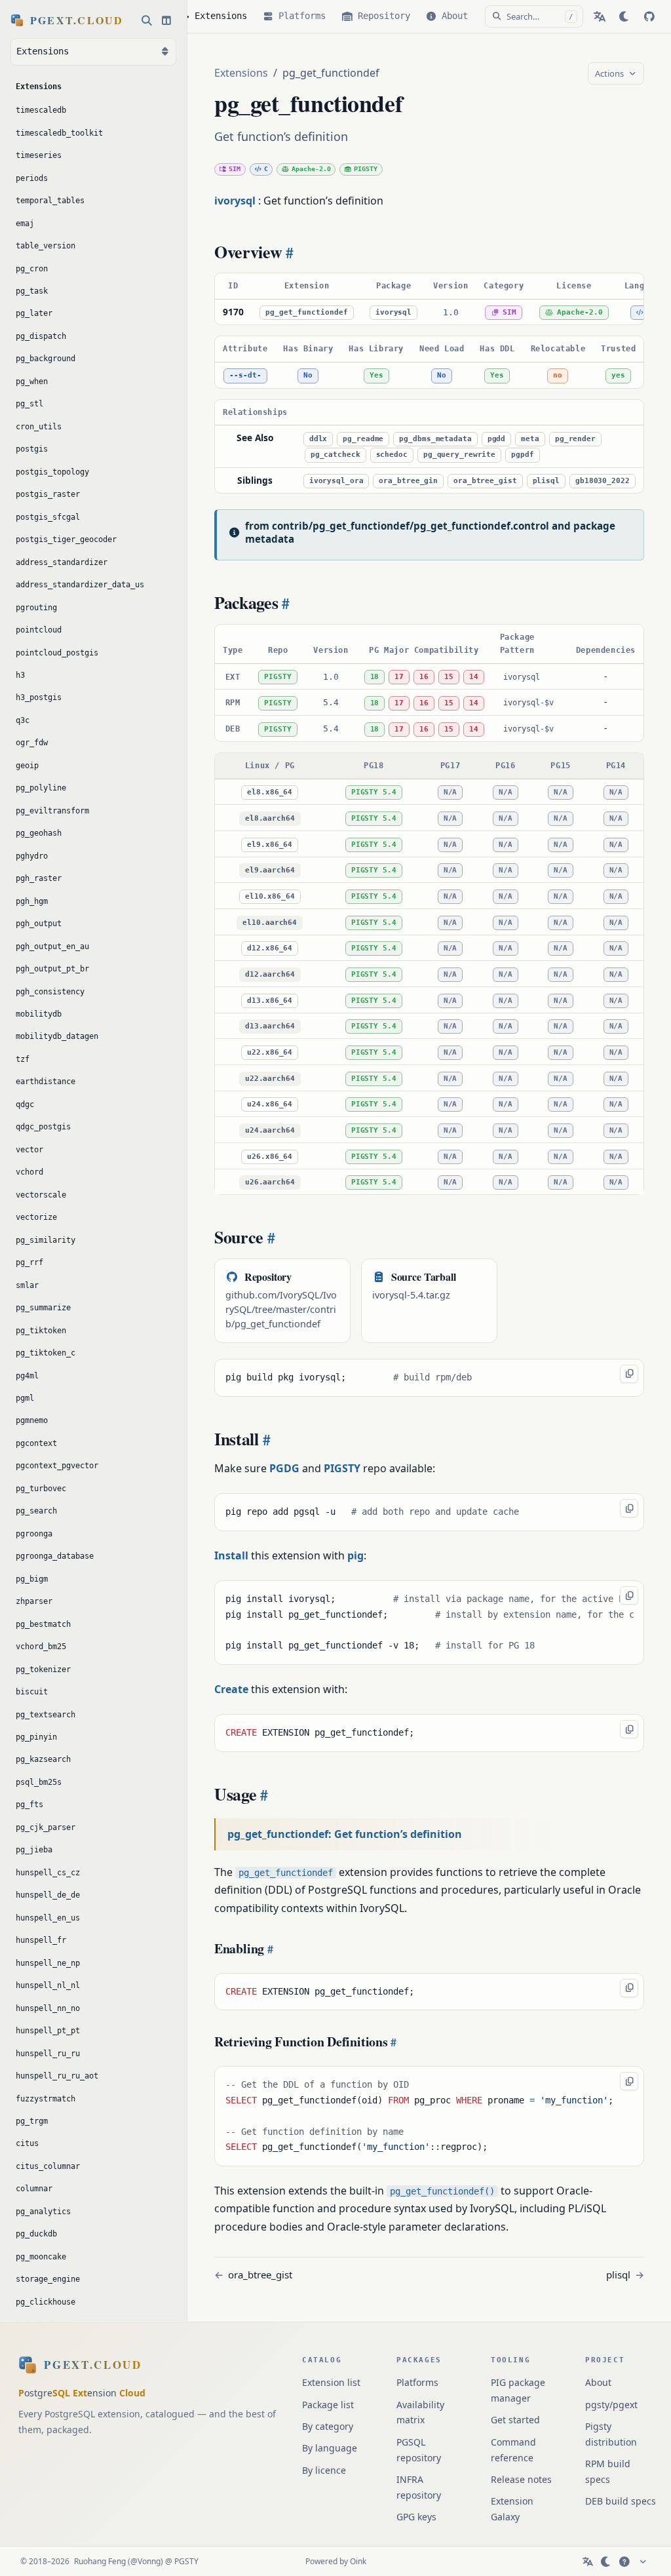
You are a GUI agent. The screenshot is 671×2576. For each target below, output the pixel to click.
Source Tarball (424, 1277)
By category (328, 2426)
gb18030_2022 (603, 481)
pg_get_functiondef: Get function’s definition (345, 1834)
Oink (358, 2561)
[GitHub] (649, 16)
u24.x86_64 (270, 1104)
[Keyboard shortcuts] (624, 2562)
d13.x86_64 (270, 1001)
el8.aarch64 (270, 818)
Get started (515, 2420)
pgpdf (522, 455)
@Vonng (145, 2561)
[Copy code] (629, 1374)
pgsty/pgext (611, 2405)
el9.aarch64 (270, 870)
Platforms (417, 2382)
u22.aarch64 (270, 1079)
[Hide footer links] (643, 2562)
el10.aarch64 (270, 923)
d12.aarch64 (270, 974)
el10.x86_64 (270, 896)
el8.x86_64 (270, 792)
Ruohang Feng (100, 2561)
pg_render (575, 439)
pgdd (497, 439)
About (598, 2382)
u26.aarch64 (270, 1182)
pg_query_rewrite (459, 455)
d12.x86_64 (270, 948)
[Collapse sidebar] (166, 20)
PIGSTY (366, 169)
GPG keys (416, 2517)
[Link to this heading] (288, 252)
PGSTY (186, 2561)
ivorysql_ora (336, 481)
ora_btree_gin (408, 481)
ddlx (318, 439)
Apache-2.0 (311, 169)
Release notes (521, 2479)
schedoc (392, 455)
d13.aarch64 (270, 1026)
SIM (235, 169)
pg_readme (363, 439)
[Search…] (147, 20)
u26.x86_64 (270, 1157)
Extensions (241, 73)
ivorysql (393, 312)
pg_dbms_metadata (435, 439)
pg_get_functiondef (307, 312)
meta (530, 439)
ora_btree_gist (485, 481)
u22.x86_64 (270, 1052)
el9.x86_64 (270, 845)
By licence (324, 2470)
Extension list (331, 2382)
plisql (546, 481)
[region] (429, 299)
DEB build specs (621, 2501)
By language (330, 2448)
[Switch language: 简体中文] (600, 16)
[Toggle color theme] (624, 16)
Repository (268, 1277)
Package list (328, 2405)
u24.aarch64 (270, 1130)
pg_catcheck (335, 455)
